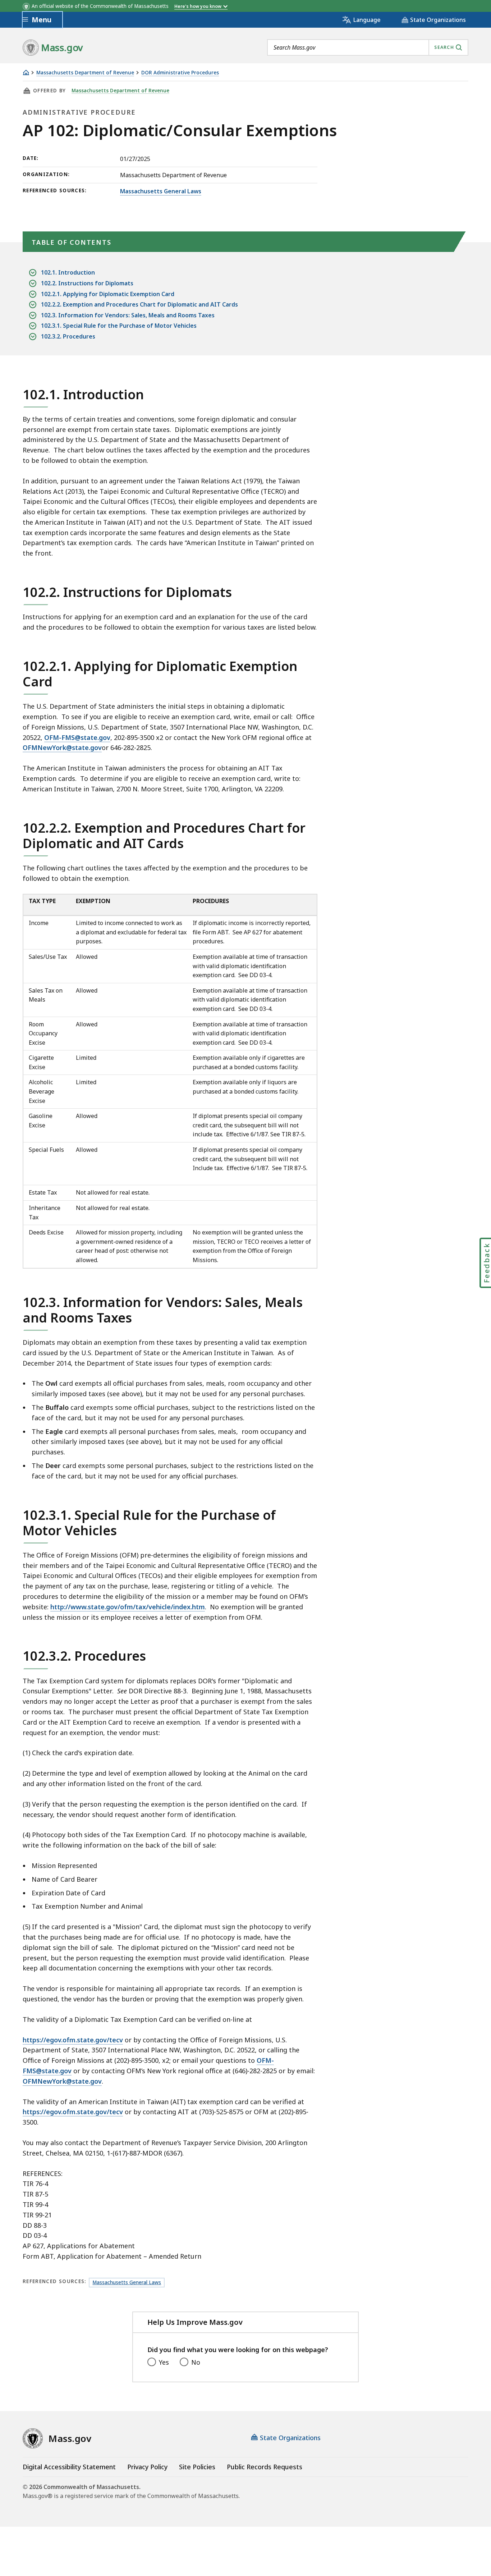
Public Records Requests (265, 2467)
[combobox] (368, 47)
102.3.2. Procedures (68, 336)
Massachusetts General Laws (161, 191)
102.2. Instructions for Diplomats (87, 283)
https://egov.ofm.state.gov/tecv (73, 2040)
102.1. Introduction (68, 272)
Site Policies (197, 2467)
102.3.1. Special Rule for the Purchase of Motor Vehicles (119, 326)
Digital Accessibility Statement (69, 2467)
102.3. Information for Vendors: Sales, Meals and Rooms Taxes (128, 315)
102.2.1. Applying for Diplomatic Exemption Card (108, 294)
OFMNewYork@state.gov (62, 747)
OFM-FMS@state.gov (77, 737)
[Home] (26, 72)
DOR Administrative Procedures (180, 73)
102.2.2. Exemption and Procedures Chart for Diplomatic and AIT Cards (139, 304)
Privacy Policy (147, 2467)
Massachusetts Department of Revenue (85, 73)
